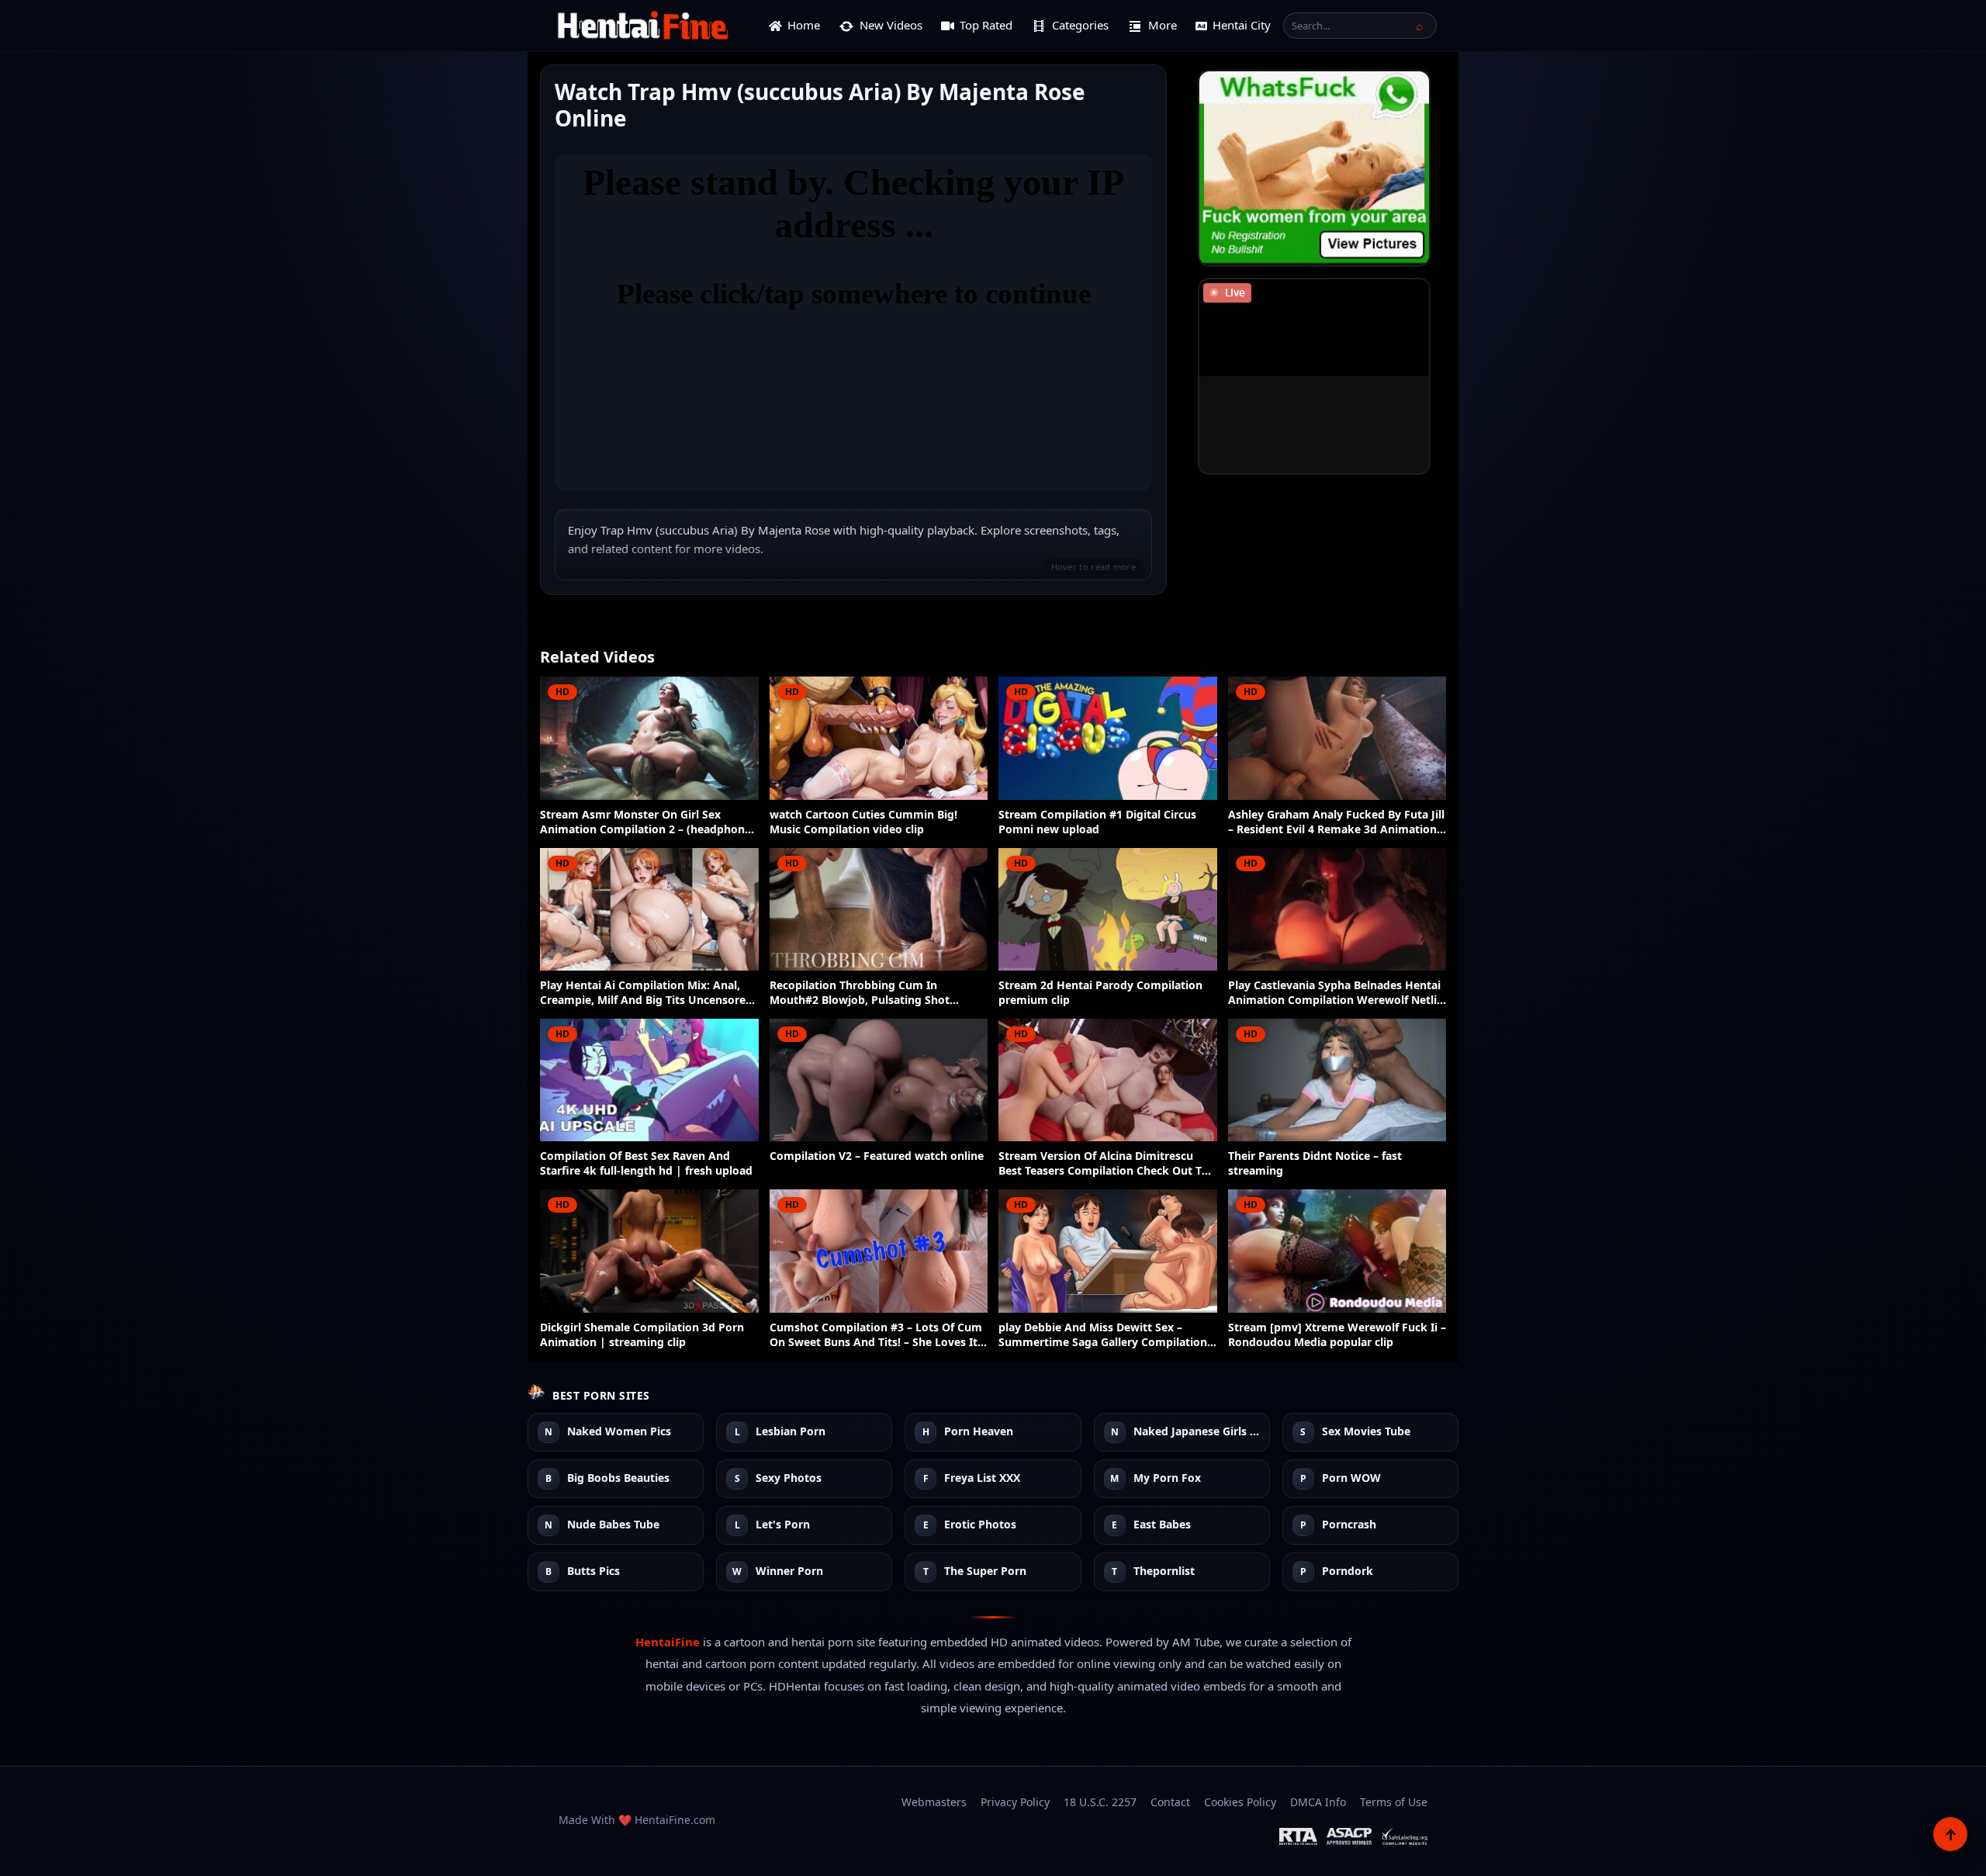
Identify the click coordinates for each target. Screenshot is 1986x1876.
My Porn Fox (1167, 1478)
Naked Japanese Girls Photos (1197, 1432)
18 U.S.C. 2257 (1100, 1802)
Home (804, 25)
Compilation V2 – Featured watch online (877, 1156)
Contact (1170, 1802)
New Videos (891, 25)
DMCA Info (1318, 1802)
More (1163, 25)
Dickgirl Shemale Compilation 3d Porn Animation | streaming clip (642, 1335)
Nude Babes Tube (613, 1525)
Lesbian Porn (791, 1432)
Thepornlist (1164, 1571)
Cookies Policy (1240, 1802)
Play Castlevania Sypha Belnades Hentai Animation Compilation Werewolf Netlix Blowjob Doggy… (1336, 993)
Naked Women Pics (619, 1432)
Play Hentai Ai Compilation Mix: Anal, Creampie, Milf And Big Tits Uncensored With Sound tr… (646, 993)
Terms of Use (1394, 1802)
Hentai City (1242, 25)
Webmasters (934, 1802)
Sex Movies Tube (1366, 1432)
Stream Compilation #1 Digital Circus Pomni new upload (1097, 822)
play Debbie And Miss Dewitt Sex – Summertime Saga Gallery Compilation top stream (1103, 1335)
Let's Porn (783, 1525)
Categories (1080, 25)
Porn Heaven (979, 1432)
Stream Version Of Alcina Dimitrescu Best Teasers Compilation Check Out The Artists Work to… (1107, 1164)
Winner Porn (789, 1571)
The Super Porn (985, 1571)
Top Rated (986, 25)
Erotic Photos (980, 1525)
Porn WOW (1351, 1478)
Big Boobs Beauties (618, 1478)
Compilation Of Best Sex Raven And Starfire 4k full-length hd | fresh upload (646, 1163)
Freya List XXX (982, 1478)
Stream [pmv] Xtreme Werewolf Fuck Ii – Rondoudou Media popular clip (1337, 1335)
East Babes (1162, 1525)
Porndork (1348, 1571)
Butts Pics (593, 1571)
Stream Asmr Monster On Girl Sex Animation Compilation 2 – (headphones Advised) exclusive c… (648, 822)
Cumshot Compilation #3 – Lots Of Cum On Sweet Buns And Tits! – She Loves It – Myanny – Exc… (878, 1335)
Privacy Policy (1015, 1802)
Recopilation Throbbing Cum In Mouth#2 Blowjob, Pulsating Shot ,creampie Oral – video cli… (860, 993)
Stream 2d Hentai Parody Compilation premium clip (1100, 993)
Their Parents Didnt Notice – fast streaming (1315, 1163)
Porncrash (1349, 1525)
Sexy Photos (789, 1478)
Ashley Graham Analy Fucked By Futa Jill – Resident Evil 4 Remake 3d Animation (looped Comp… (1336, 822)
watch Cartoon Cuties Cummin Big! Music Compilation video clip (863, 822)
